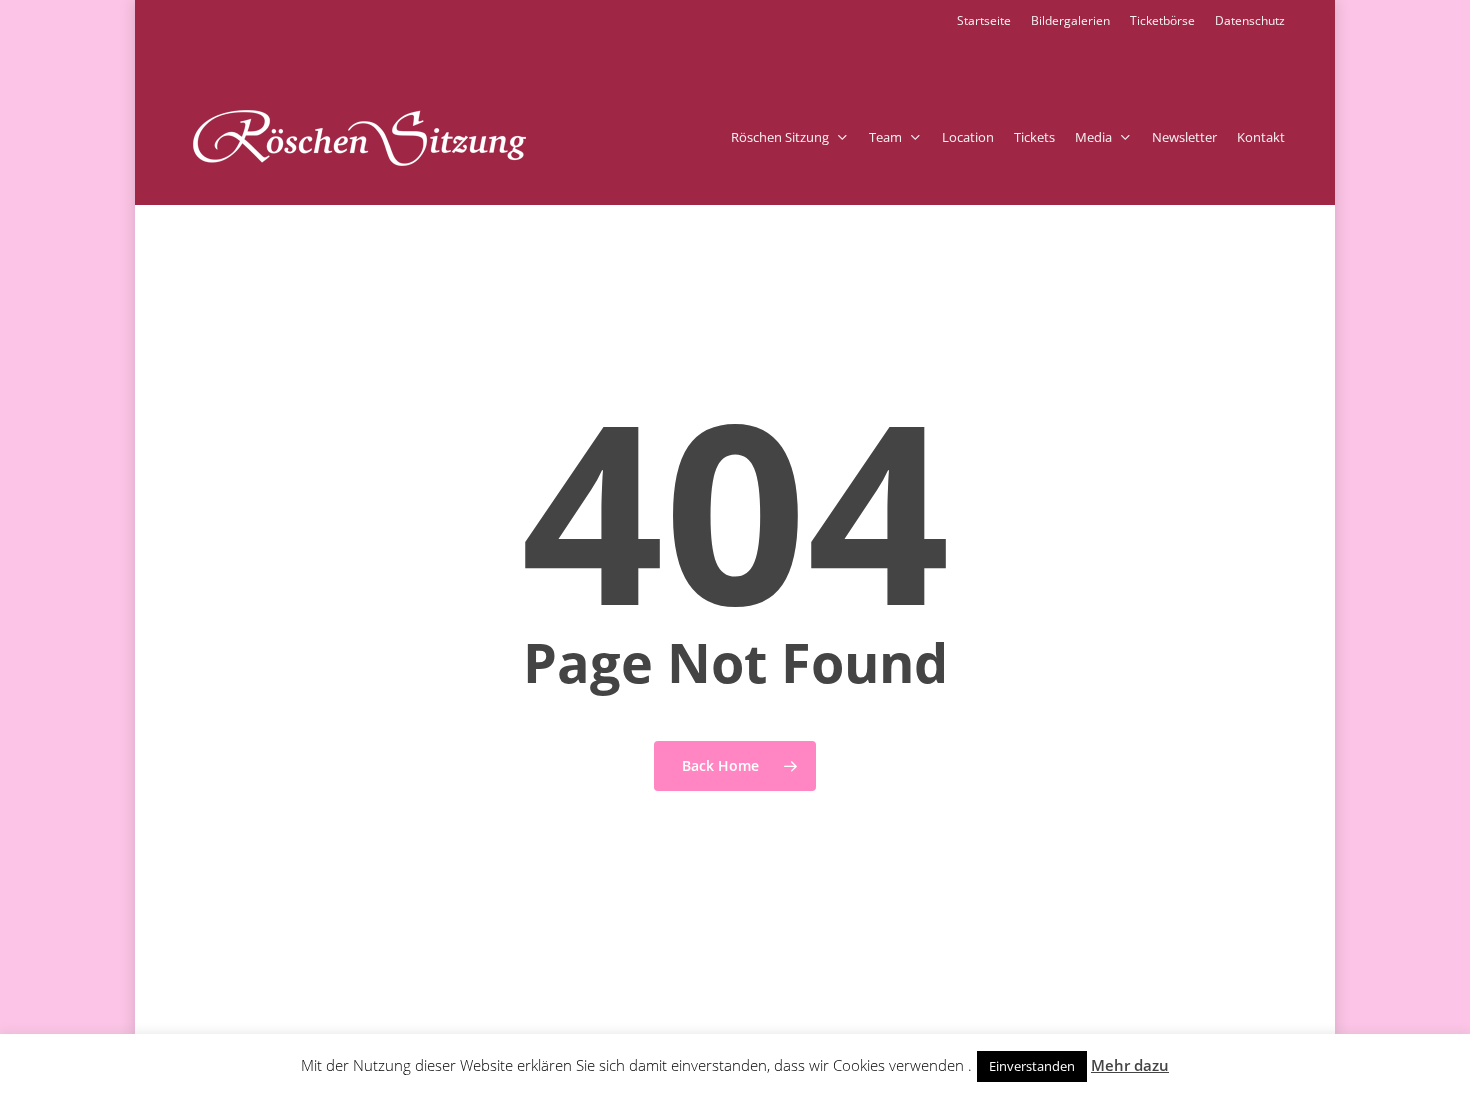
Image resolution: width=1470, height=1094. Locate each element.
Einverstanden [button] (1032, 1066)
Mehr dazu (1130, 1065)
